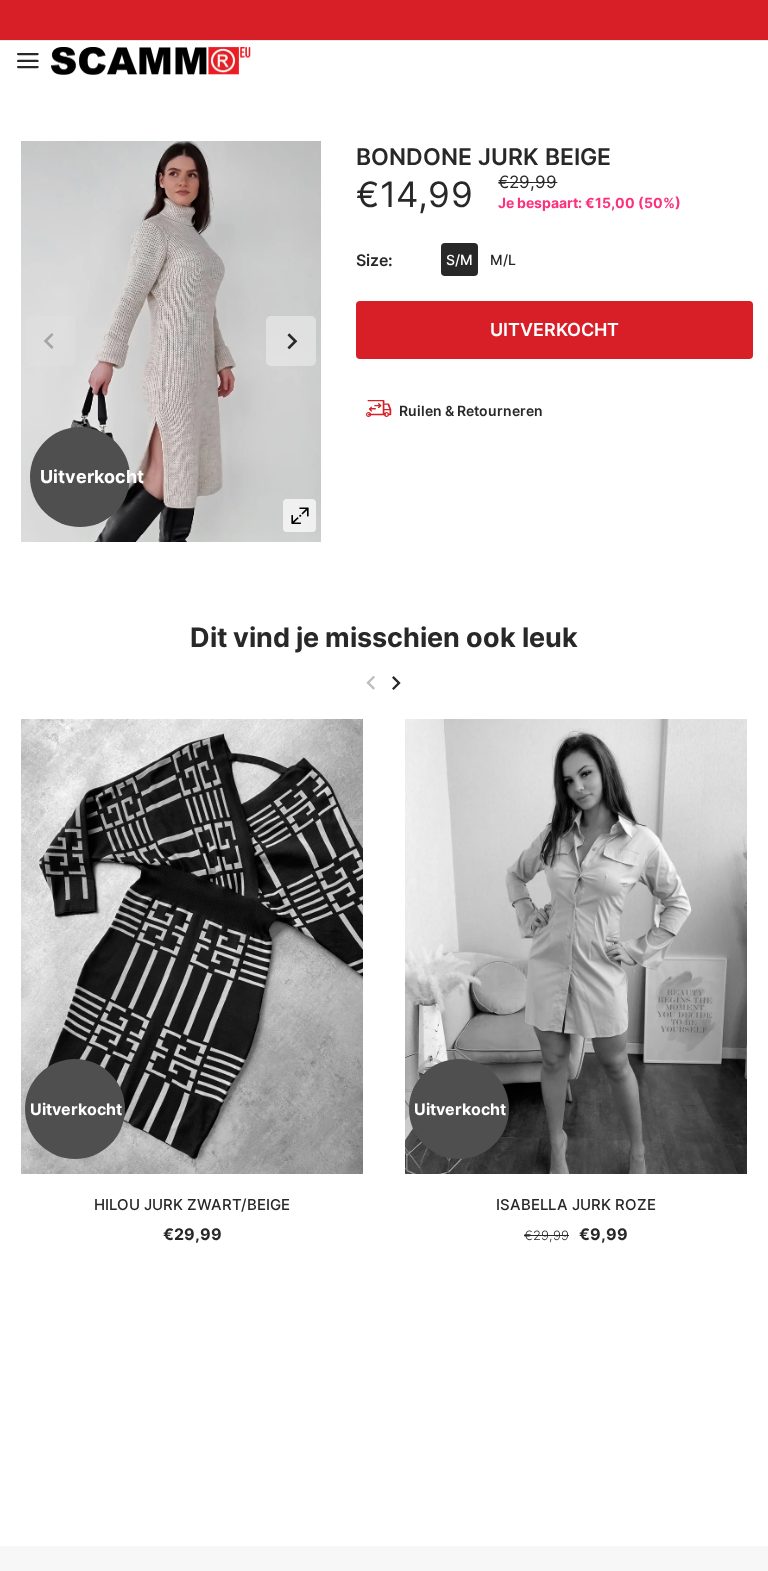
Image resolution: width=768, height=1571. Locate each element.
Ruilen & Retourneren (471, 410)
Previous (50, 341)
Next (291, 341)
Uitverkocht (554, 329)
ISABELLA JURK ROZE (576, 1204)
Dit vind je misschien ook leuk (384, 637)
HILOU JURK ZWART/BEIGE (192, 1204)
